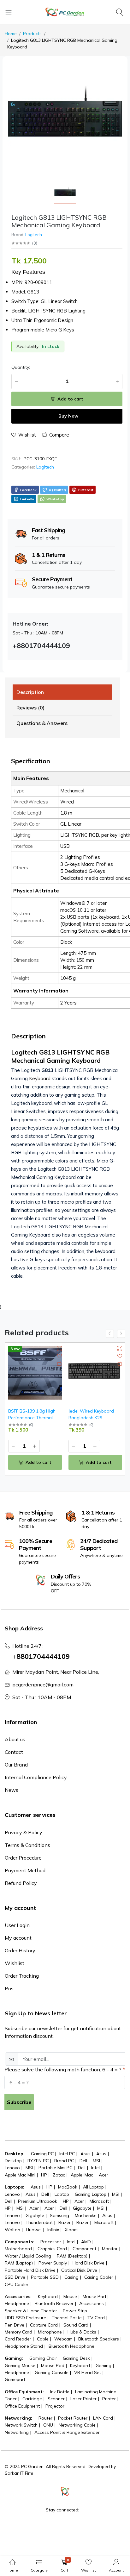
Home (11, 34)
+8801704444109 (41, 1656)
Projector (55, 2406)
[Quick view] (59, 1348)
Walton (12, 2230)
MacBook (68, 2187)
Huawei (34, 2230)
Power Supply (53, 2263)
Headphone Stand (24, 2346)
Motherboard (18, 2249)
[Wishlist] (59, 1356)
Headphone (17, 2303)
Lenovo (12, 2168)
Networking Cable (77, 2425)
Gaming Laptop (91, 2194)
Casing (71, 2277)
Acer (103, 2175)
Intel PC (67, 2154)
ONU (48, 2425)
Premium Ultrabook (38, 2201)
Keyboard (40, 1078)
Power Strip (75, 2311)
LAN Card (103, 2418)
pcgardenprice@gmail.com (43, 1685)
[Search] (121, 12)
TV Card (96, 2318)
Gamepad (15, 2379)
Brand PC (64, 2161)
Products (32, 34)
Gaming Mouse (20, 2365)
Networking (17, 2432)
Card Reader (18, 2339)
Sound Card (76, 2325)
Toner (11, 2399)
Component (84, 2249)
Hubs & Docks (82, 2332)
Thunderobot (39, 2222)
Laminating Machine (96, 2392)
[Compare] (59, 1364)
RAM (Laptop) (19, 2263)
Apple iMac (82, 2175)
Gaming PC (42, 2154)
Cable (43, 2339)
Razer (65, 2222)
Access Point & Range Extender (67, 2432)
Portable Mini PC (55, 2168)
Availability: (28, 346)
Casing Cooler (99, 2277)
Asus (86, 2154)
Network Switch (21, 2425)
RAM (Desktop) (72, 2256)
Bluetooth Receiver (54, 2303)
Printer (109, 2399)
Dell (83, 2161)
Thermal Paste (67, 2318)
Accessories (92, 2303)
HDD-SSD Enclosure (25, 2318)
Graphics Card (52, 2249)
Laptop (62, 2194)
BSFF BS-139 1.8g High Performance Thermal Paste (32, 1418)
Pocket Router (73, 2418)
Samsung (59, 2215)
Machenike (86, 2215)
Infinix (53, 2230)
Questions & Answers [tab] (42, 723)
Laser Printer (83, 2399)
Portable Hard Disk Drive (30, 2270)
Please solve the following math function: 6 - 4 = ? (63, 2069)
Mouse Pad (94, 2296)
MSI (96, 2161)
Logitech (34, 235)
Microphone (50, 2332)
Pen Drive (15, 2325)
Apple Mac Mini (20, 2175)
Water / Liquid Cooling (28, 2256)
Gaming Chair (43, 2358)
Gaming (103, 2365)
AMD (86, 2242)
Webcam (63, 2339)
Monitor (110, 2249)
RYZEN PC (38, 2161)
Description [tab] (30, 692)
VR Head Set (88, 2372)
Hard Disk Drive (89, 2263)
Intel (95, 2168)
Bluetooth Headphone (71, 2346)
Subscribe (19, 2102)
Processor (51, 2242)
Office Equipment (22, 2406)
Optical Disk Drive (79, 2270)
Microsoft (99, 2201)
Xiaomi (72, 2230)
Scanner (56, 2399)
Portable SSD (45, 2277)
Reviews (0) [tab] (30, 708)
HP (44, 2175)
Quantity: (21, 367)
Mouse (70, 2296)
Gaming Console (52, 2372)
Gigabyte (82, 2208)
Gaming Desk (76, 2358)
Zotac (59, 2175)
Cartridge (32, 2399)
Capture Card (44, 2325)
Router (45, 2418)
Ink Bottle (60, 2392)
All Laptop (93, 2187)
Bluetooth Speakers (99, 2339)
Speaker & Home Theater (31, 2311)
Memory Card (18, 2332)
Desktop (13, 2161)
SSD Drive (15, 2277)
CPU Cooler (17, 2284)
